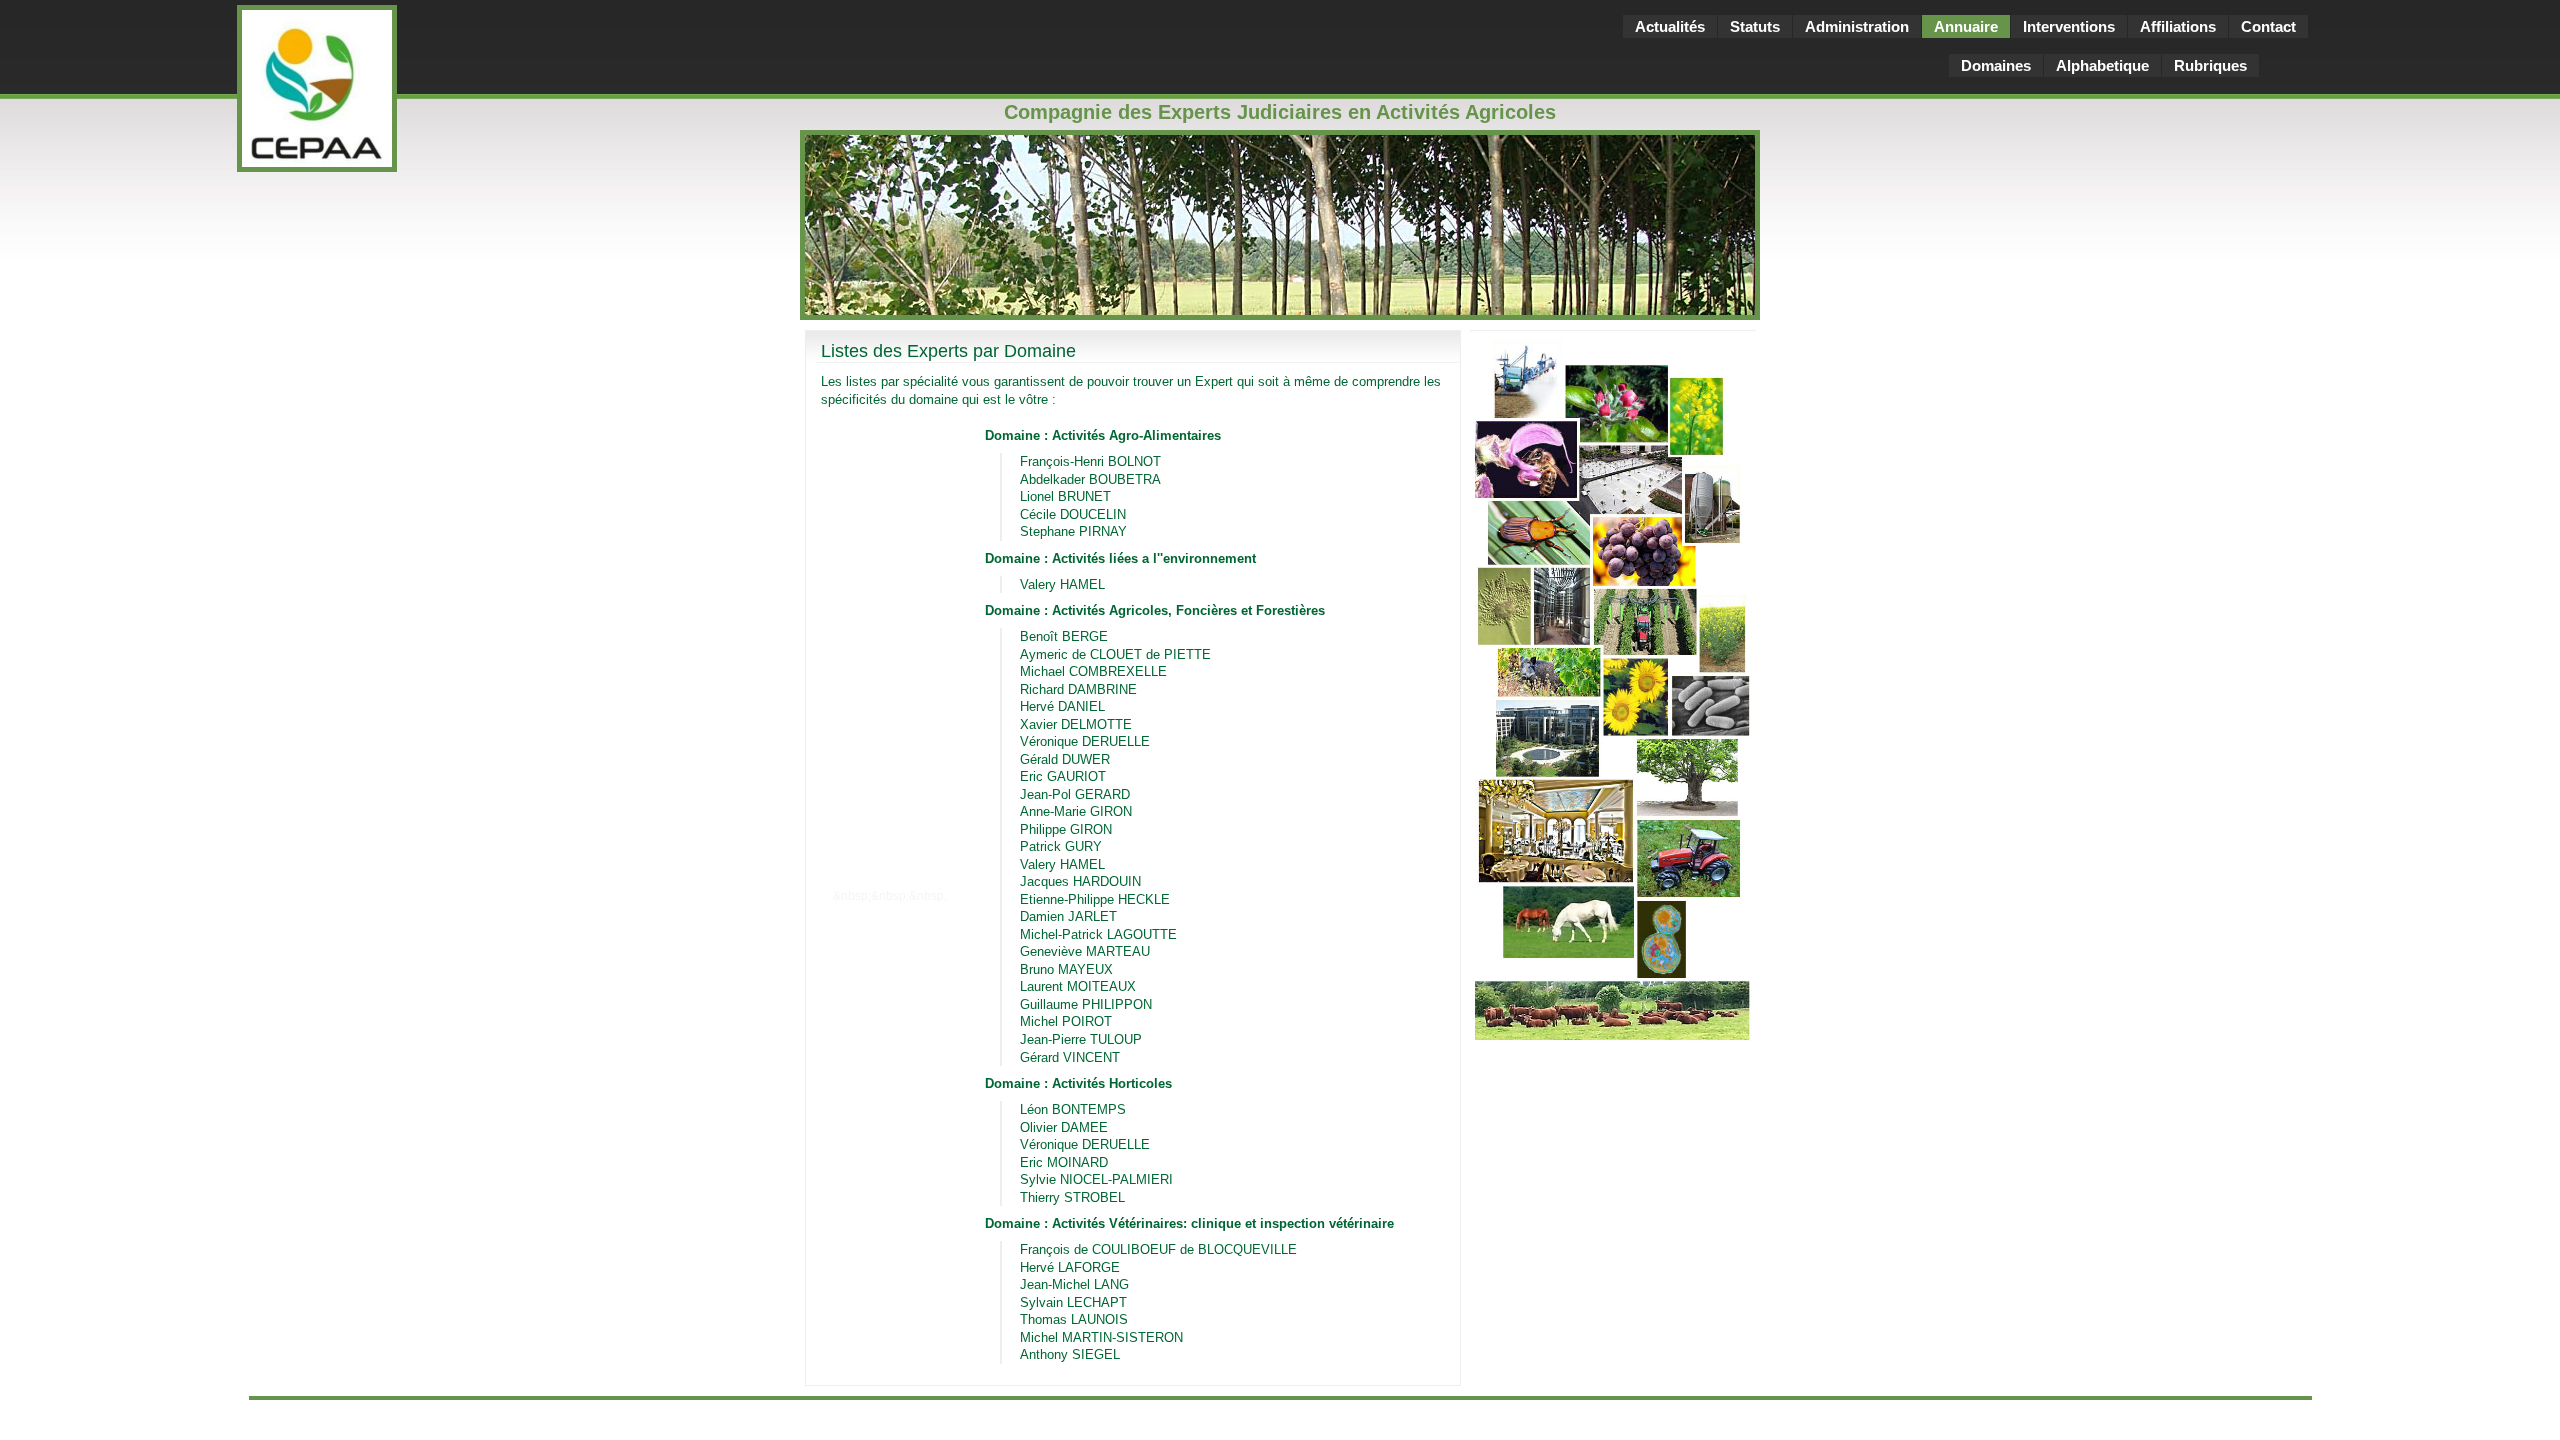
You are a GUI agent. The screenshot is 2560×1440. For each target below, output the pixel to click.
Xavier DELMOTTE (1076, 724)
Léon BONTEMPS (1073, 1109)
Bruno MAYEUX (1066, 969)
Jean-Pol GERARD (1075, 794)
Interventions (2069, 26)
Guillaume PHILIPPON (1086, 1004)
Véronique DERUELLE (1085, 741)
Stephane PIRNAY (1073, 531)
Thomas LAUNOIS (1074, 1319)
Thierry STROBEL (1072, 1197)
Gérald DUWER (1065, 759)
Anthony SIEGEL (1070, 1354)
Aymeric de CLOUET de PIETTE (1115, 654)
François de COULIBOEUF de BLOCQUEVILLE (1158, 1249)
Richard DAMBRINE (1078, 689)
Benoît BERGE (1064, 636)
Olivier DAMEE (1064, 1127)
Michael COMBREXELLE (1093, 671)
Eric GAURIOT (1063, 776)
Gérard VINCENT (1070, 1057)
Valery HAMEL (1062, 584)
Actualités (1670, 26)
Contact (2268, 26)
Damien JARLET (1068, 916)
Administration (1857, 26)
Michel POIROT (1066, 1021)
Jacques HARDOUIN (1080, 881)
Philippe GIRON (1066, 829)
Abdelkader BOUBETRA (1090, 479)
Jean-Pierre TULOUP (1081, 1039)
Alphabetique (2102, 65)
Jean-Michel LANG (1074, 1284)
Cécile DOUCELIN (1073, 514)
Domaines (1996, 65)
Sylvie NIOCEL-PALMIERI (1096, 1179)
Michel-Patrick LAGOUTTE (1098, 934)
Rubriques (2210, 65)
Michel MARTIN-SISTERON (1101, 1337)
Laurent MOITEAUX (1078, 986)
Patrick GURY (1061, 846)
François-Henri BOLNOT (1090, 461)
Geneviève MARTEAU (1085, 951)
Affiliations (2178, 26)
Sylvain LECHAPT (1073, 1302)
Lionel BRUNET (1065, 496)
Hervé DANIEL (1062, 706)
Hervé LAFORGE (1070, 1267)
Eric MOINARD (1064, 1162)
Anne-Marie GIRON (1076, 811)
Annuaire (1966, 26)
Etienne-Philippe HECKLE (1095, 899)
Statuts (1755, 26)
